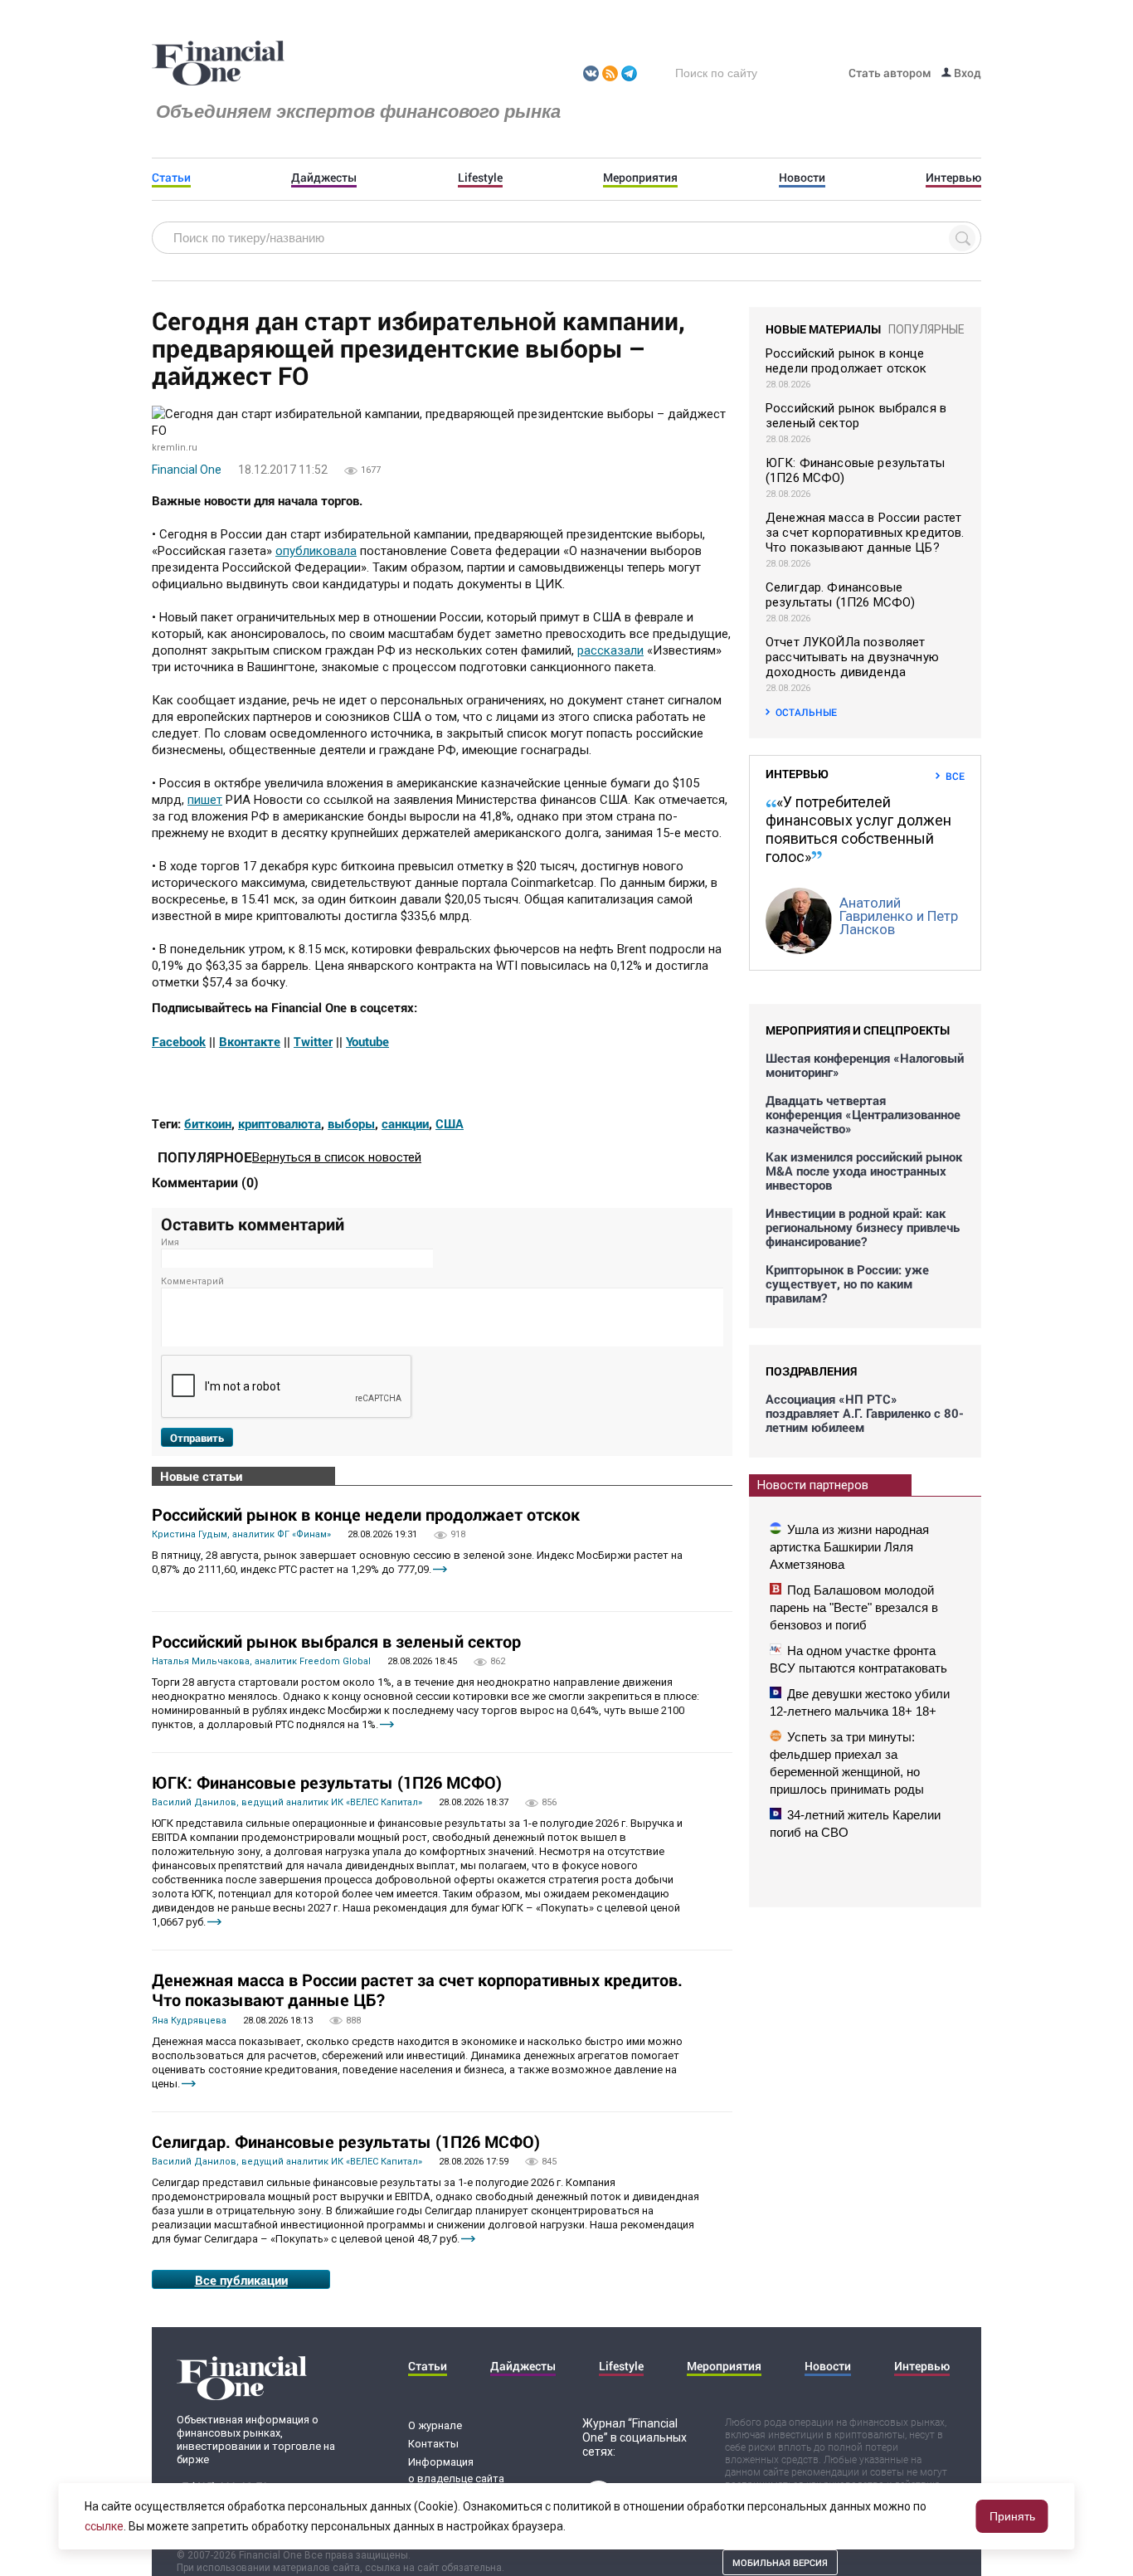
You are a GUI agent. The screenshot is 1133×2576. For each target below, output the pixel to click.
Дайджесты (324, 178)
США (450, 1123)
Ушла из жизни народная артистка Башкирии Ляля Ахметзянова (849, 1547)
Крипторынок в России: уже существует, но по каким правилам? (847, 1284)
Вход (966, 73)
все (955, 776)
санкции (405, 1123)
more (440, 1569)
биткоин (208, 1123)
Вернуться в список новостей (337, 1157)
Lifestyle (480, 178)
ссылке (104, 2526)
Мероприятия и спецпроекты (858, 1030)
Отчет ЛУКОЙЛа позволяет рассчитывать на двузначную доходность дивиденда (852, 657)
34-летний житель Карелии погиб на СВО (855, 1824)
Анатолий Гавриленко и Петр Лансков (899, 916)
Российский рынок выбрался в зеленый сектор (336, 1641)
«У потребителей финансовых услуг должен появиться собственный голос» (858, 829)
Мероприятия (640, 178)
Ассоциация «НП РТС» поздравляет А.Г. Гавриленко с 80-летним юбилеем (865, 1413)
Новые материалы (823, 329)
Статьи (171, 178)
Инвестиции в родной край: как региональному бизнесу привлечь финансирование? (863, 1227)
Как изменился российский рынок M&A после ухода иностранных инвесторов (864, 1171)
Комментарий (192, 1281)
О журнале (435, 2425)
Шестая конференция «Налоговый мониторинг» (865, 1065)
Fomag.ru (218, 64)
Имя (170, 1242)
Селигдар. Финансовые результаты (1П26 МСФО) (346, 2141)
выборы (351, 1123)
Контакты (433, 2444)
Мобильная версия (780, 2562)
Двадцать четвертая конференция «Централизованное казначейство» (863, 1115)
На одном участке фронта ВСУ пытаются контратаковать (858, 1659)
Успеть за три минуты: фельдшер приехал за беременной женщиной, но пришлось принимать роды (847, 1763)
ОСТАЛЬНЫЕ (806, 712)
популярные (926, 329)
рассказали (610, 650)
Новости (802, 178)
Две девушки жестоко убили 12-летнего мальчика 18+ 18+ (860, 1702)
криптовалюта (280, 1123)
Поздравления (811, 1371)
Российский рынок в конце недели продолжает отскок (366, 1514)
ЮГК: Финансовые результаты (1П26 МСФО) (327, 1782)
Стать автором (890, 73)
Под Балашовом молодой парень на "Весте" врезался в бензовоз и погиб (854, 1607)
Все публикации (241, 2280)
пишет (205, 800)
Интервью (953, 178)
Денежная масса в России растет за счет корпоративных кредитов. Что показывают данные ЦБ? (417, 1989)
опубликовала (316, 551)
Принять (1012, 2516)
